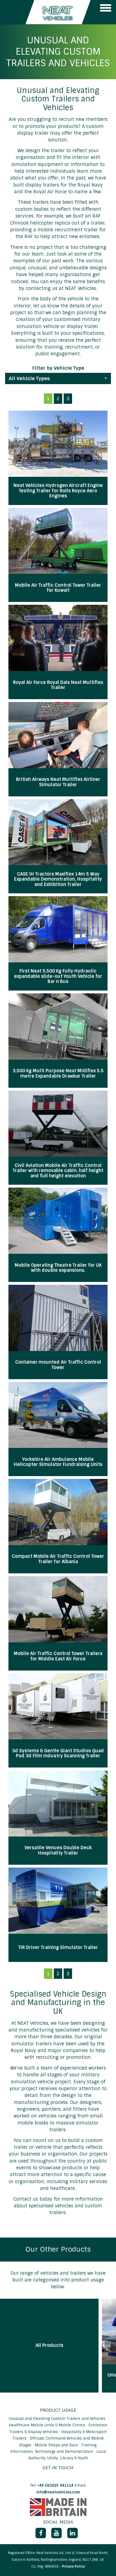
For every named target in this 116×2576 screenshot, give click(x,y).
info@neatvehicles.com (58, 2492)
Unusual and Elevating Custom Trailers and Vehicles (58, 2419)
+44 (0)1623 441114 (55, 2485)
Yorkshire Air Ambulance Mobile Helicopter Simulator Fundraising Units (58, 1462)
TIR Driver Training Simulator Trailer (58, 1948)
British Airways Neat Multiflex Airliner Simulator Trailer (58, 782)
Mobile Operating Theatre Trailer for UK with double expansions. (58, 1268)
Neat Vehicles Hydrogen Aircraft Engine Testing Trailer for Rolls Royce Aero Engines (58, 491)
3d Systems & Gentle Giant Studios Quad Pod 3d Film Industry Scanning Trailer (58, 1754)
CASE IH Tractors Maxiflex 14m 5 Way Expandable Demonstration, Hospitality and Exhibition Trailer (58, 879)
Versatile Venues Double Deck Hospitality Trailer (58, 1850)
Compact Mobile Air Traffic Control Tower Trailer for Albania (58, 1559)
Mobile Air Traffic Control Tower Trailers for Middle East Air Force (58, 1656)
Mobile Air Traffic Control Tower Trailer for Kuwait (58, 588)
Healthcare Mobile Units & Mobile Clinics (47, 2425)
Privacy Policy (73, 2567)
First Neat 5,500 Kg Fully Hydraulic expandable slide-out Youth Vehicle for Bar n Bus (58, 976)
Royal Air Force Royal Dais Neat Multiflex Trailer (58, 685)
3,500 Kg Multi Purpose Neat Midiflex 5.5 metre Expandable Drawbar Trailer (58, 1074)
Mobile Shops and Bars (57, 2445)
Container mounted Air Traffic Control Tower (58, 1365)
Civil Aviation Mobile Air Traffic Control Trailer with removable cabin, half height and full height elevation (58, 1171)
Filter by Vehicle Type (58, 368)
